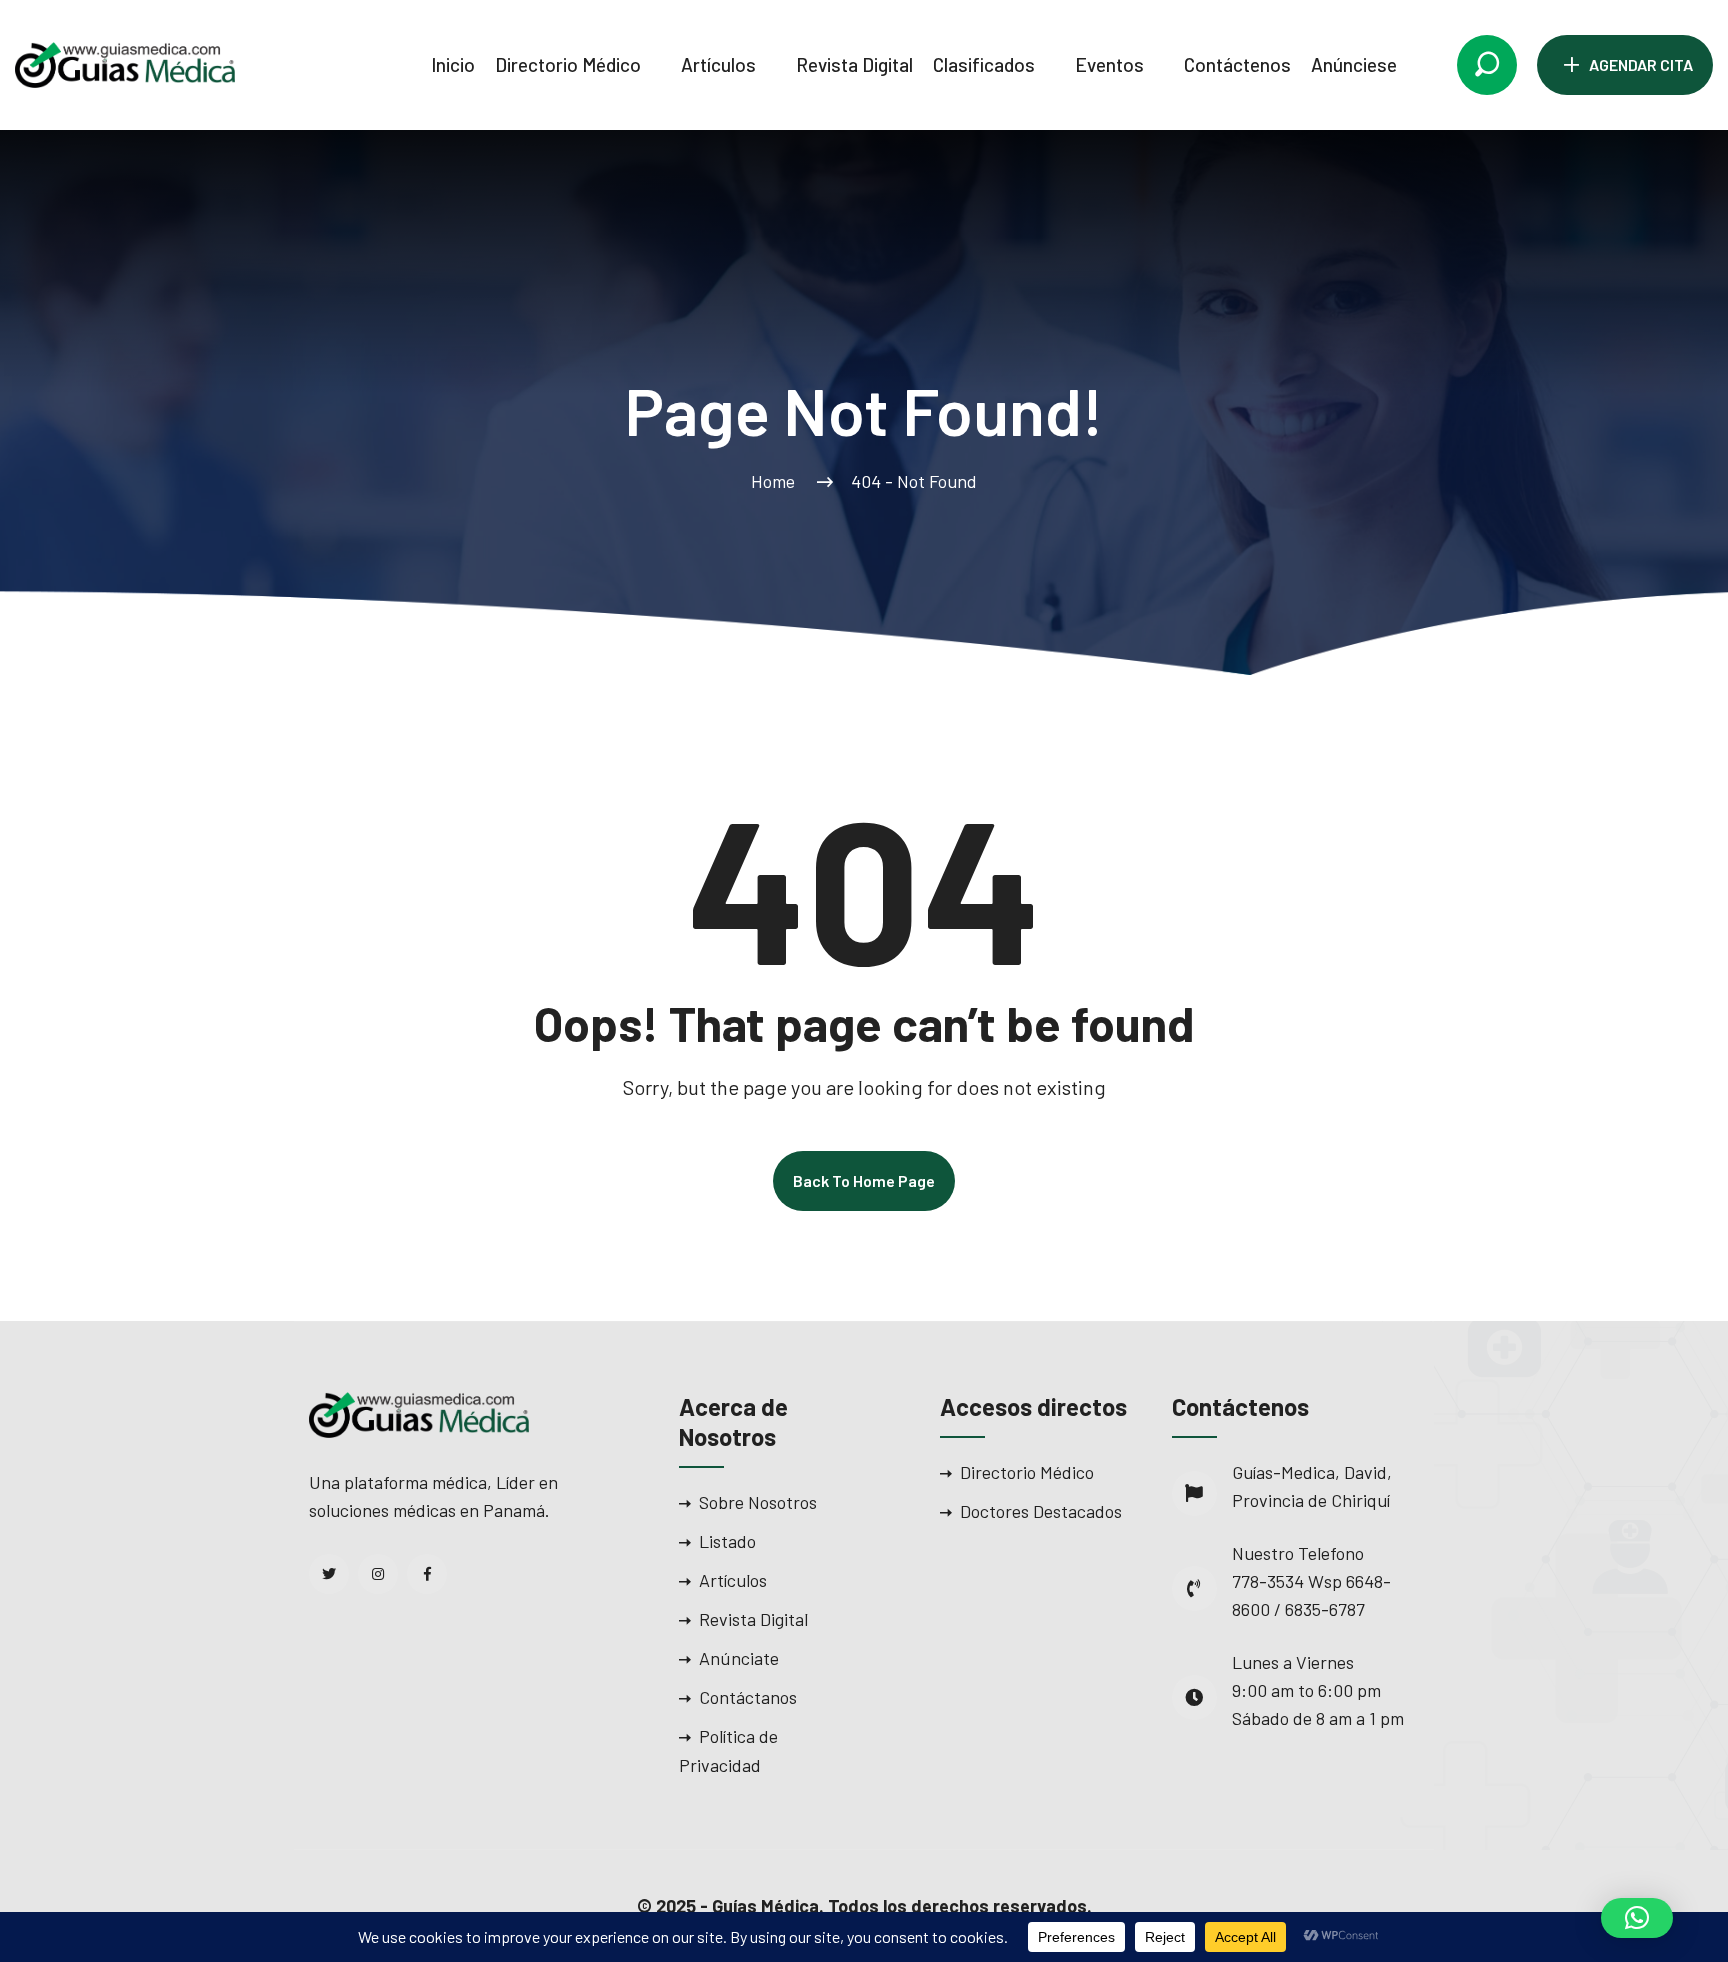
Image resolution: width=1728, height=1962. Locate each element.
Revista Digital (854, 64)
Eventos (1109, 64)
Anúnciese (1354, 64)
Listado (727, 1541)
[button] (1637, 1918)
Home (777, 481)
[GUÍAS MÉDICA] (125, 63)
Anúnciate (739, 1658)
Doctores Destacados (1041, 1511)
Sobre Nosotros (758, 1502)
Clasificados (984, 64)
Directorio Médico (568, 64)
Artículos (718, 64)
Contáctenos (1237, 64)
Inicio (453, 64)
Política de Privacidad (728, 1750)
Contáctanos (748, 1697)
